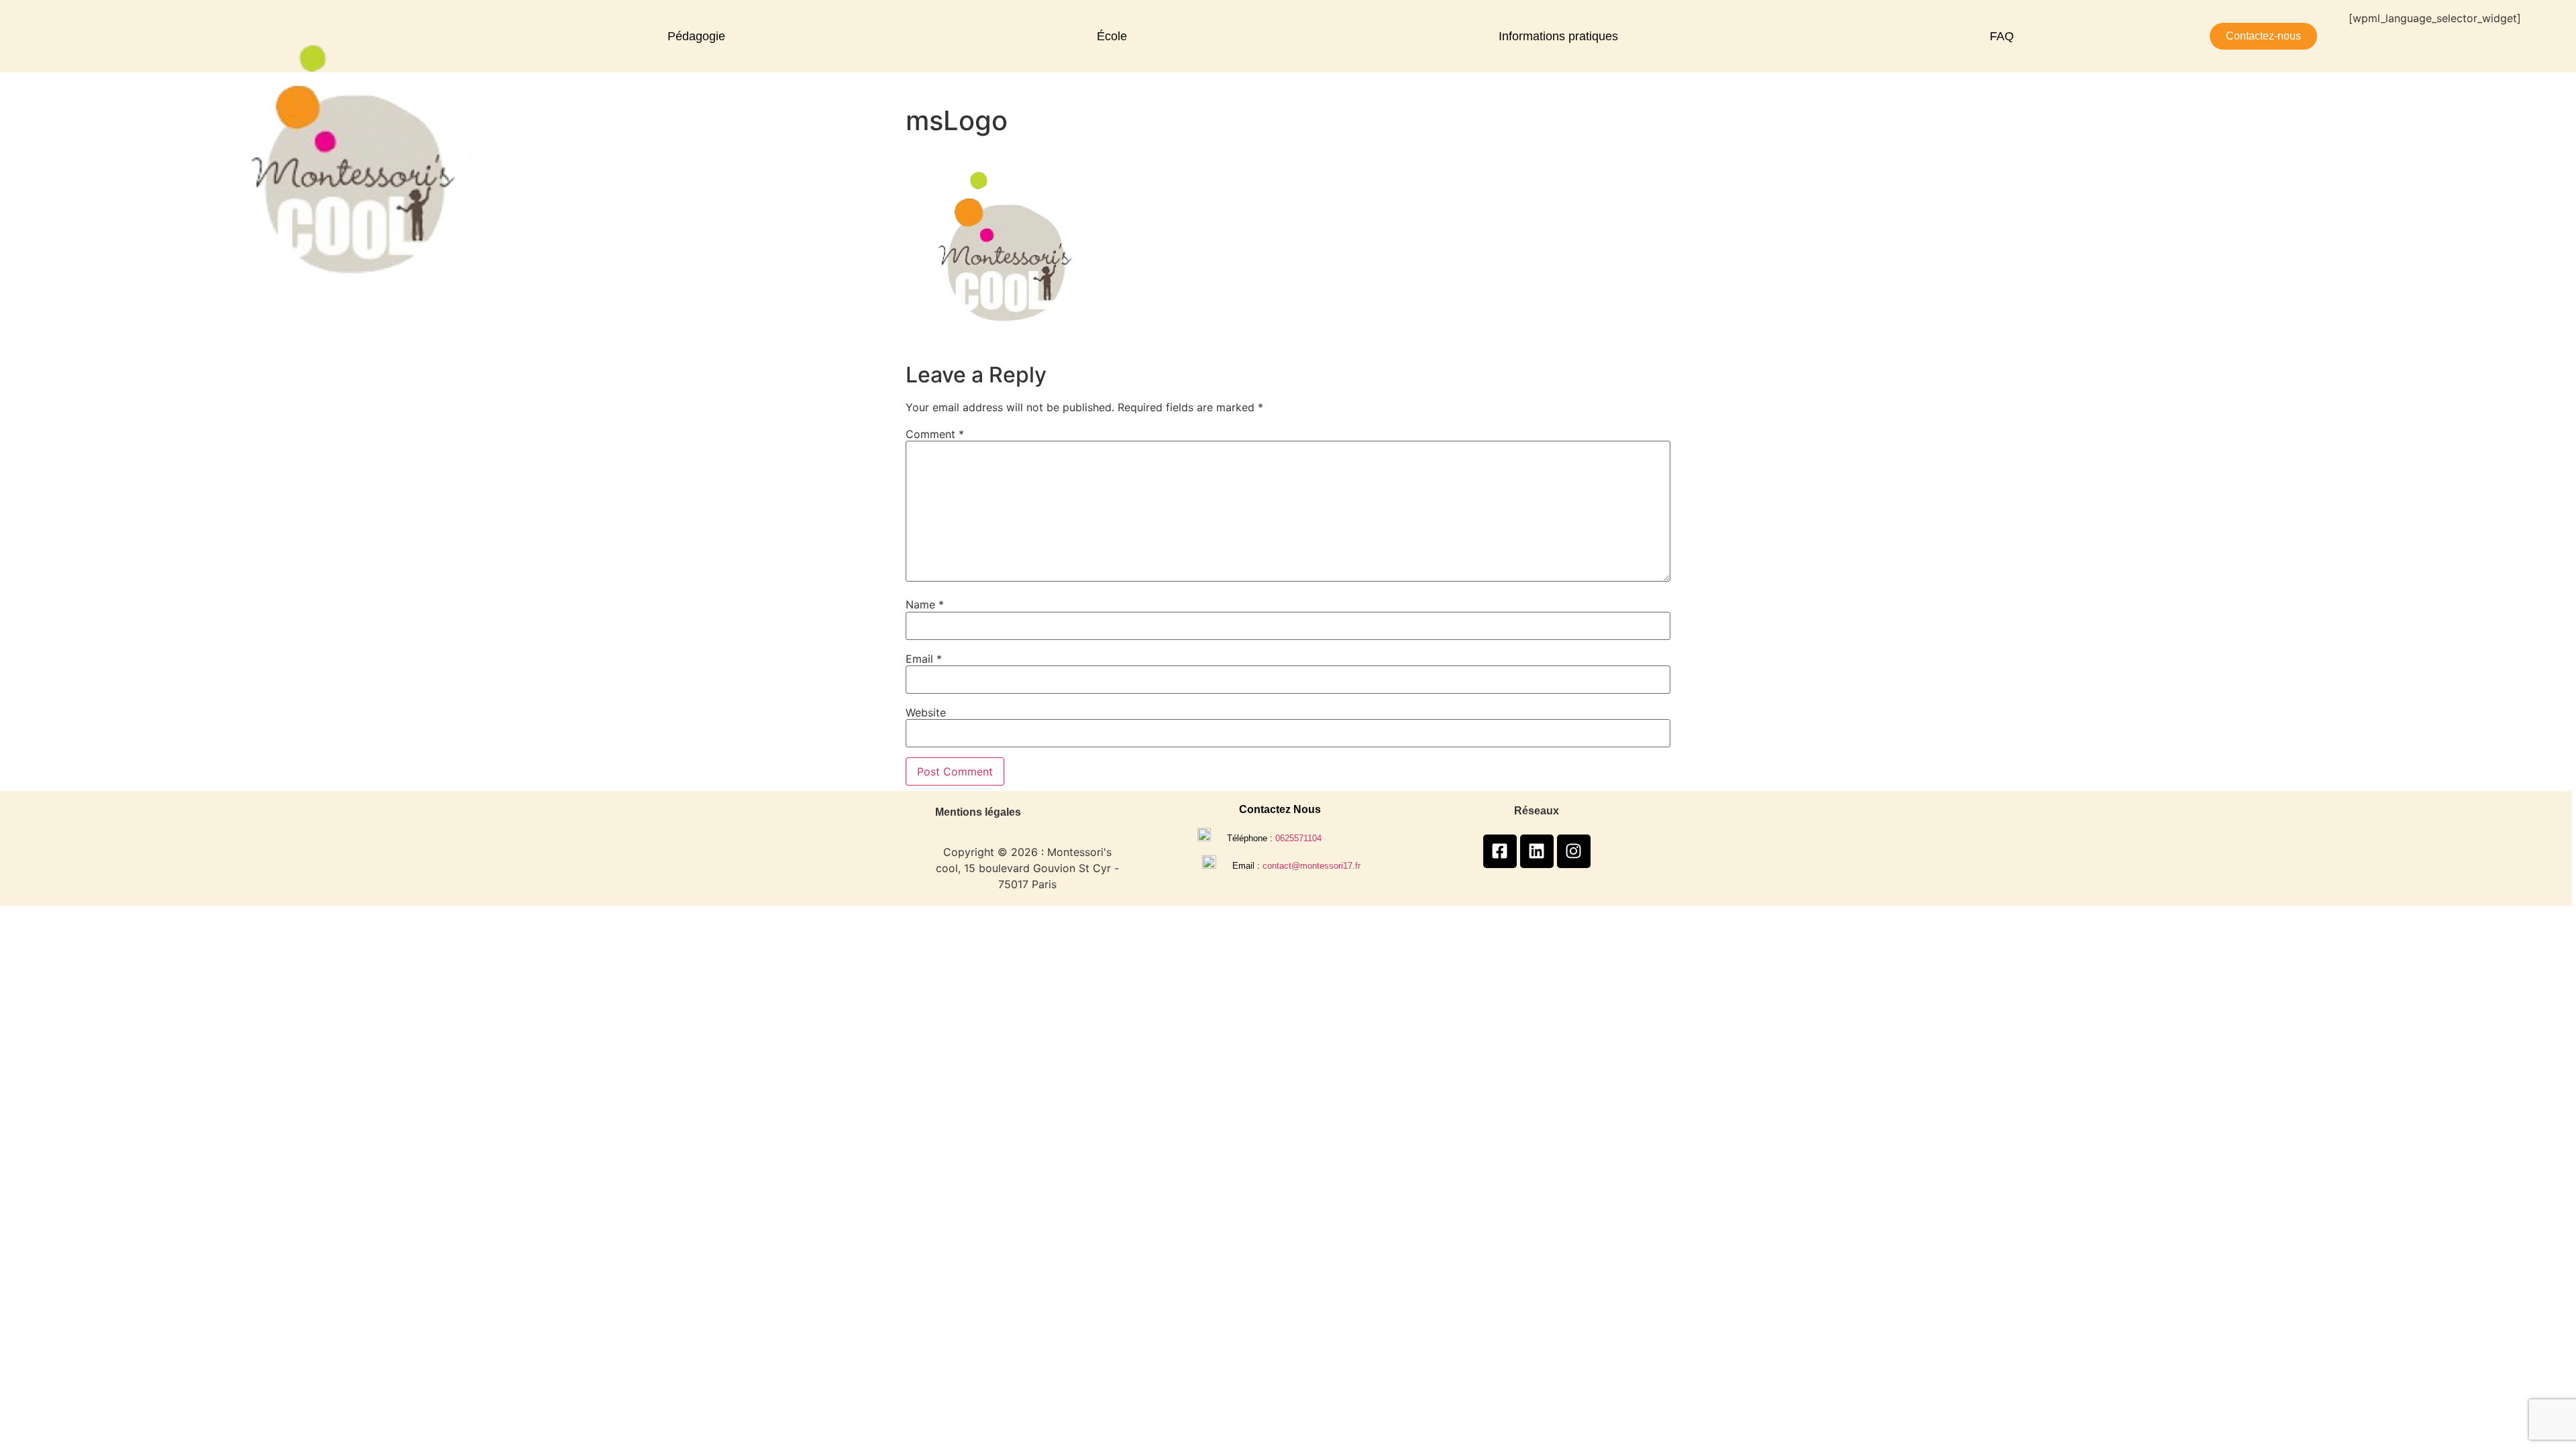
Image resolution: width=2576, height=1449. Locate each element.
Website (926, 712)
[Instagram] (1574, 851)
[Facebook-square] (1500, 851)
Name (925, 604)
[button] (700, 36)
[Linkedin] (1537, 851)
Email (924, 659)
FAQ (2002, 36)
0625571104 (1298, 838)
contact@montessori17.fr (1311, 866)
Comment (935, 434)
